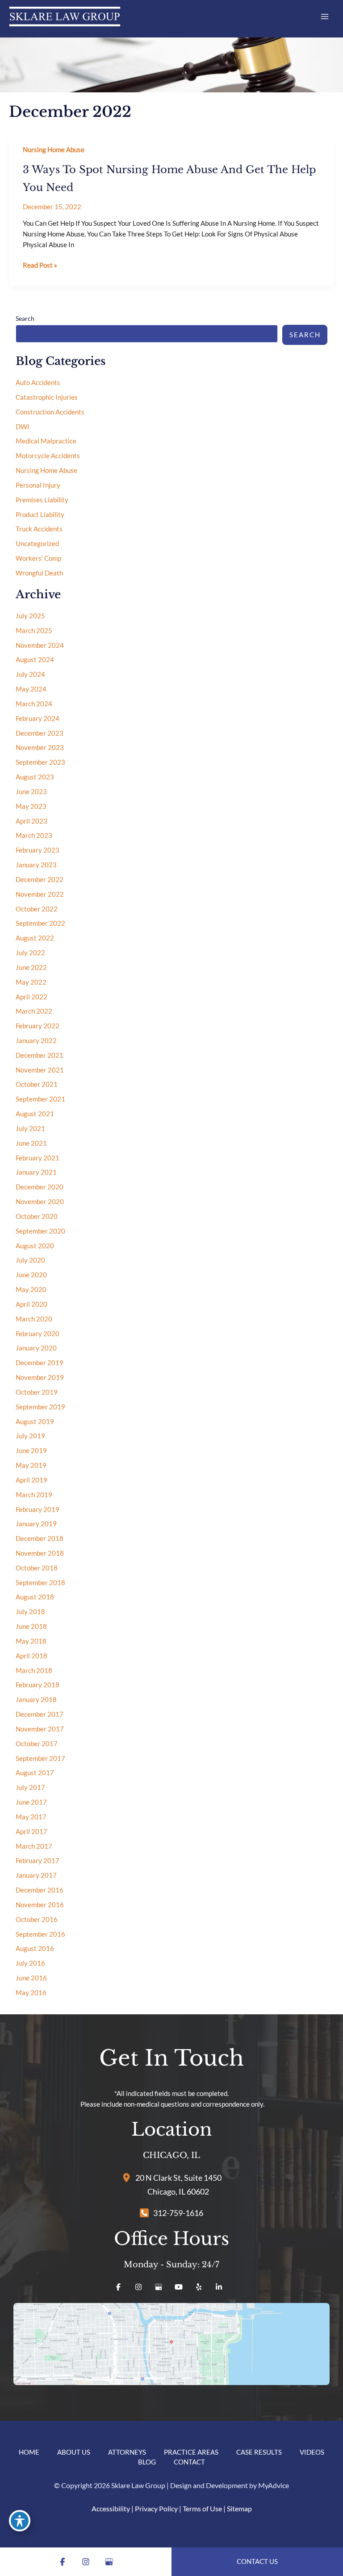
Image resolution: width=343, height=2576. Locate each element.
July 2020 (30, 1260)
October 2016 (37, 1920)
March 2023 (34, 835)
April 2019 (31, 1480)
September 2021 (40, 1099)
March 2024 (34, 704)
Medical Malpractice (46, 441)
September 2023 (40, 762)
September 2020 (40, 1231)
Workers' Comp (38, 558)
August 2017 (35, 1773)
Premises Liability (42, 500)
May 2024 (31, 689)
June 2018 (31, 1626)
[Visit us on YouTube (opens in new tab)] (179, 2287)
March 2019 (34, 1495)
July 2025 (30, 616)
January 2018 (36, 1700)
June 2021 (31, 1143)
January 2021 (36, 1172)
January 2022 (36, 1041)
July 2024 (30, 674)
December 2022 (40, 880)
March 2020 (34, 1319)
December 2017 (40, 1714)
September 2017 (40, 1758)
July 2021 (30, 1129)
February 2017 (38, 1861)
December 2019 (40, 1363)
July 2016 (30, 1963)
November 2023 (40, 748)
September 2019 (40, 1407)
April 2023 (31, 821)
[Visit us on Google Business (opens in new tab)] (159, 2287)
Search (25, 318)
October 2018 (37, 1568)
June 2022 (31, 967)
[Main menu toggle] (325, 17)
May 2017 (31, 1817)
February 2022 (38, 1026)
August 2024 (35, 660)
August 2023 (35, 777)
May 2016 (31, 1993)
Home (29, 2452)
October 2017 (37, 1744)
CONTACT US (257, 2562)
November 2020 (40, 1202)
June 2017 (31, 1802)
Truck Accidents (39, 529)
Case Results (259, 2452)
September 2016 (40, 1934)
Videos (312, 2452)
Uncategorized (37, 544)
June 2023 (31, 792)
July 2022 (30, 953)
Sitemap (239, 2508)
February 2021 (38, 1158)
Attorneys (127, 2452)
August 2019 (35, 1422)
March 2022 (34, 1011)
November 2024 (40, 645)
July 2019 (30, 1436)
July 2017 (30, 1787)
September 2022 (40, 923)
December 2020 (40, 1187)
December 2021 (40, 1055)
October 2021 (37, 1084)
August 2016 (35, 1949)
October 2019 (37, 1392)
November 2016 (40, 1905)
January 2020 (36, 1348)
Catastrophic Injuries (47, 397)
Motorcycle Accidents (48, 456)
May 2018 (31, 1641)
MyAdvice (274, 2485)
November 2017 (40, 1729)
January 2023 (36, 865)
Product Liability (40, 515)
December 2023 (40, 733)
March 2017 (34, 1846)
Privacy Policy (156, 2508)
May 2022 (31, 982)
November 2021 (40, 1070)
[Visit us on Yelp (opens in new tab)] (199, 2287)
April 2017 (31, 1832)
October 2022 (37, 909)
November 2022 (40, 894)
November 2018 (40, 1553)
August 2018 (35, 1597)
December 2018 (40, 1539)
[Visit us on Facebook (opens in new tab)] (118, 2287)
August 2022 (35, 938)
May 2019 (31, 1465)
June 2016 (31, 1978)
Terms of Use (202, 2508)
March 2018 (34, 1671)
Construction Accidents (50, 412)
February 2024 (38, 719)
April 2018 (31, 1656)
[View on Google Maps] (171, 2344)
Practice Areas (191, 2452)
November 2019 (40, 1377)
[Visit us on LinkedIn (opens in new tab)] (219, 2287)
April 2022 (31, 997)
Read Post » (40, 266)
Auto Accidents (38, 383)
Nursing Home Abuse (54, 150)
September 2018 (40, 1583)
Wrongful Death (39, 573)
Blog (147, 2462)
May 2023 (31, 806)
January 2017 (36, 1875)
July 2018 (30, 1612)
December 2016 (40, 1890)
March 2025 (34, 631)
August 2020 (35, 1246)
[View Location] (129, 2177)
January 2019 (36, 1524)
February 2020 (38, 1334)
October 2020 (37, 1216)
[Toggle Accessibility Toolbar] (20, 2521)
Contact (189, 2462)
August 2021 (35, 1114)
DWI (23, 427)
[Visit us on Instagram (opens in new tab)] (138, 2287)
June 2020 (31, 1275)
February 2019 (38, 1510)
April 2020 (31, 1304)
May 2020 (31, 1290)
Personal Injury (38, 485)
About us (74, 2452)
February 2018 (38, 1685)
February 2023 (38, 850)
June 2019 (31, 1451)
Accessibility (111, 2508)
